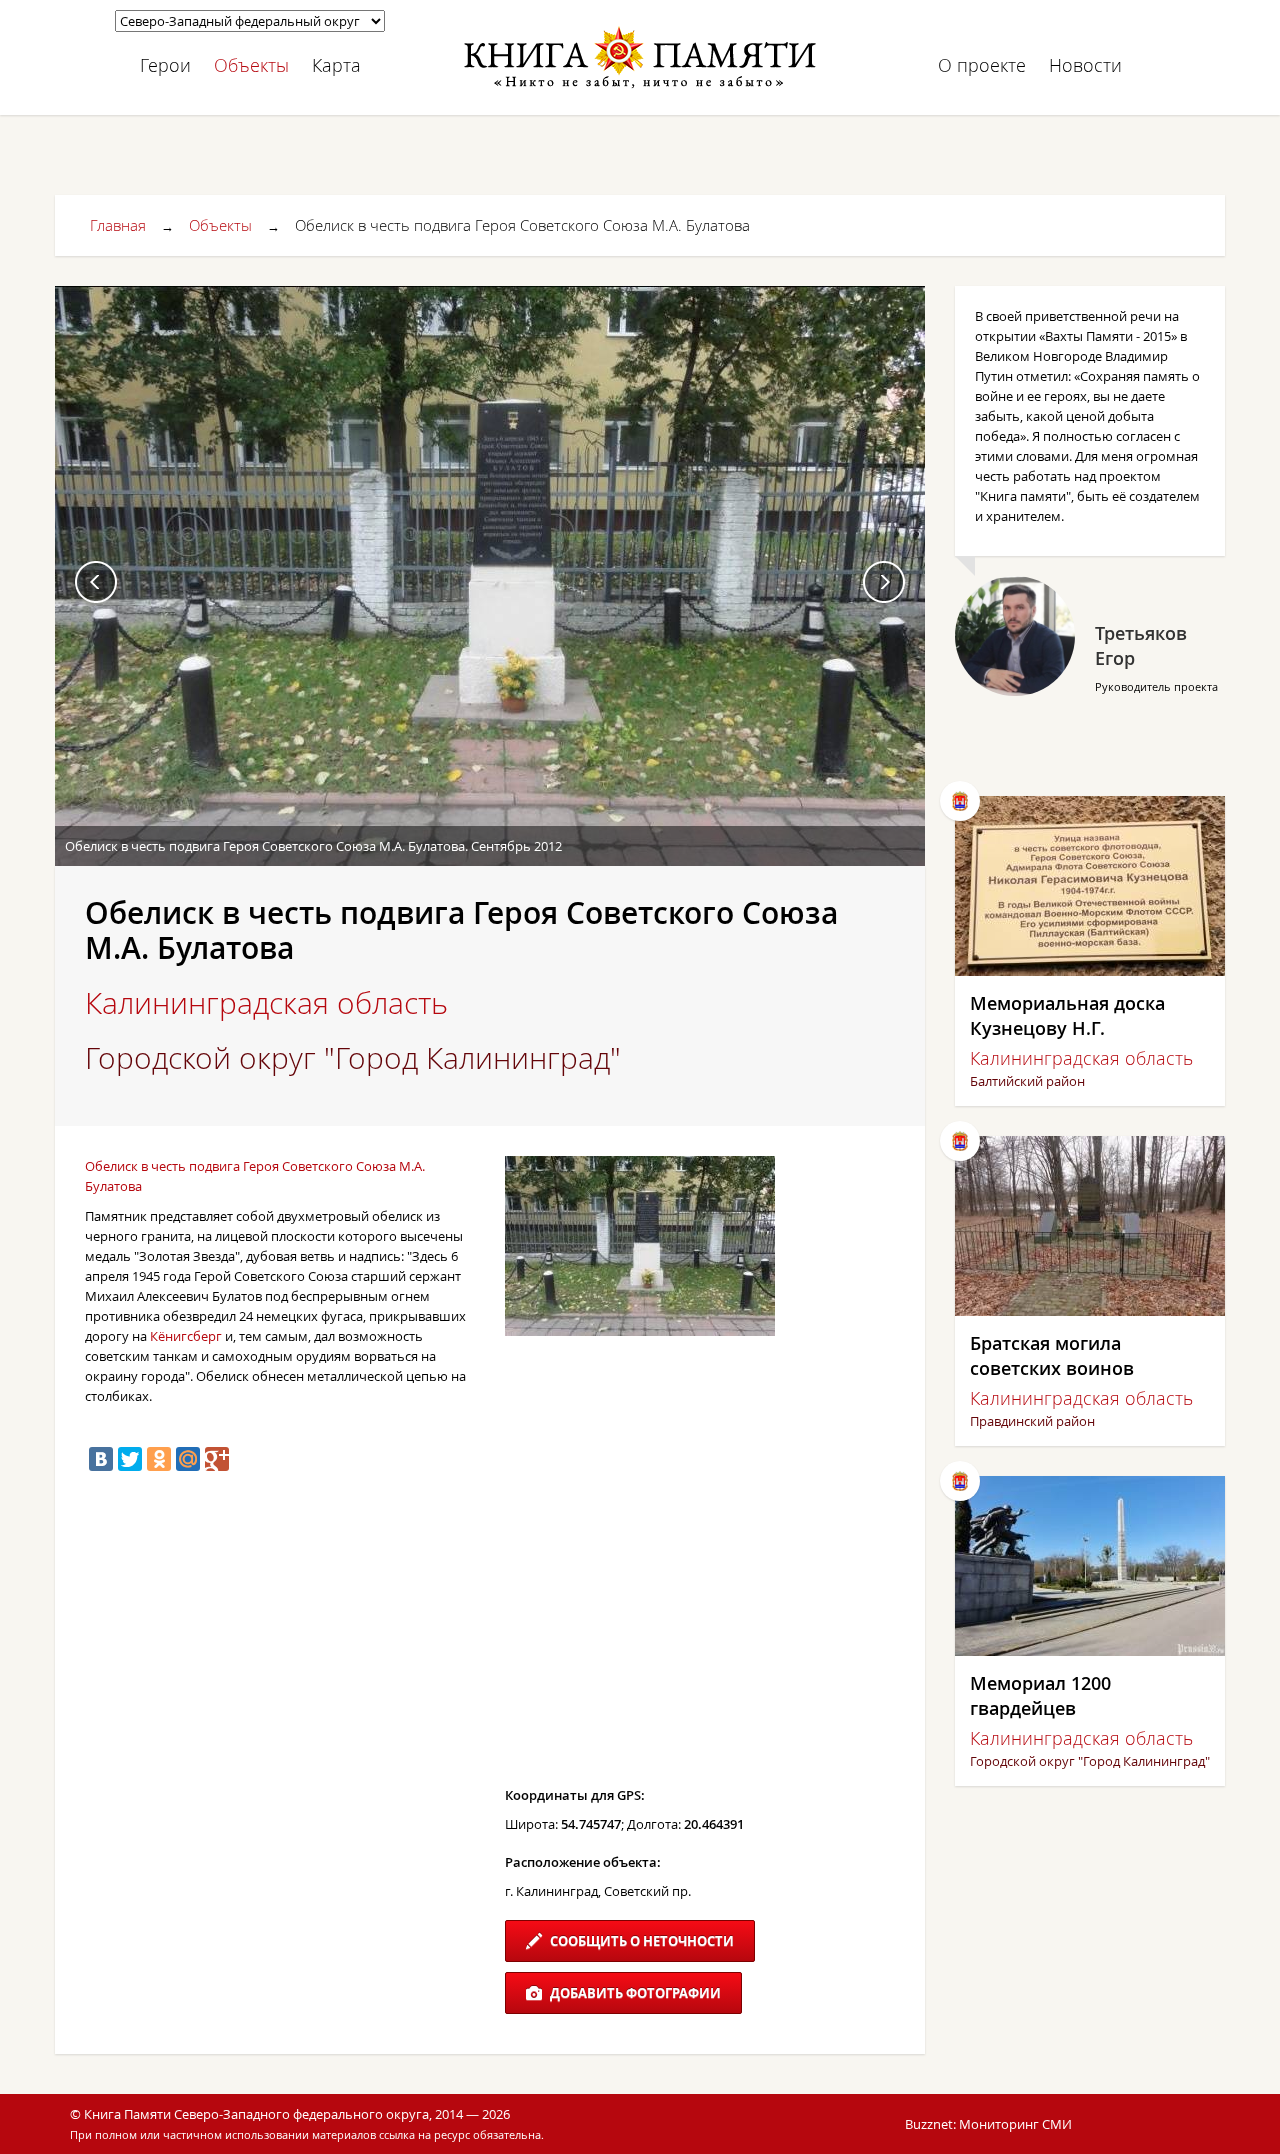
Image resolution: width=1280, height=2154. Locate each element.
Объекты (251, 65)
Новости (1085, 65)
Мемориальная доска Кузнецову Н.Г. (1067, 1015)
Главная (118, 225)
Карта (336, 65)
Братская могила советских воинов (1052, 1355)
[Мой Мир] (188, 1459)
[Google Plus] (217, 1459)
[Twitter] (130, 1459)
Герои (165, 65)
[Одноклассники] (159, 1459)
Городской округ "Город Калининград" (353, 1058)
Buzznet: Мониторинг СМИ (988, 2124)
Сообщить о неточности (640, 1941)
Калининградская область (266, 1003)
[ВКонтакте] (101, 1459)
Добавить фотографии (634, 1993)
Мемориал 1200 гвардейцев (1040, 1695)
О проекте (982, 65)
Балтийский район (1027, 1081)
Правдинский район (1032, 1421)
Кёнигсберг (186, 1336)
